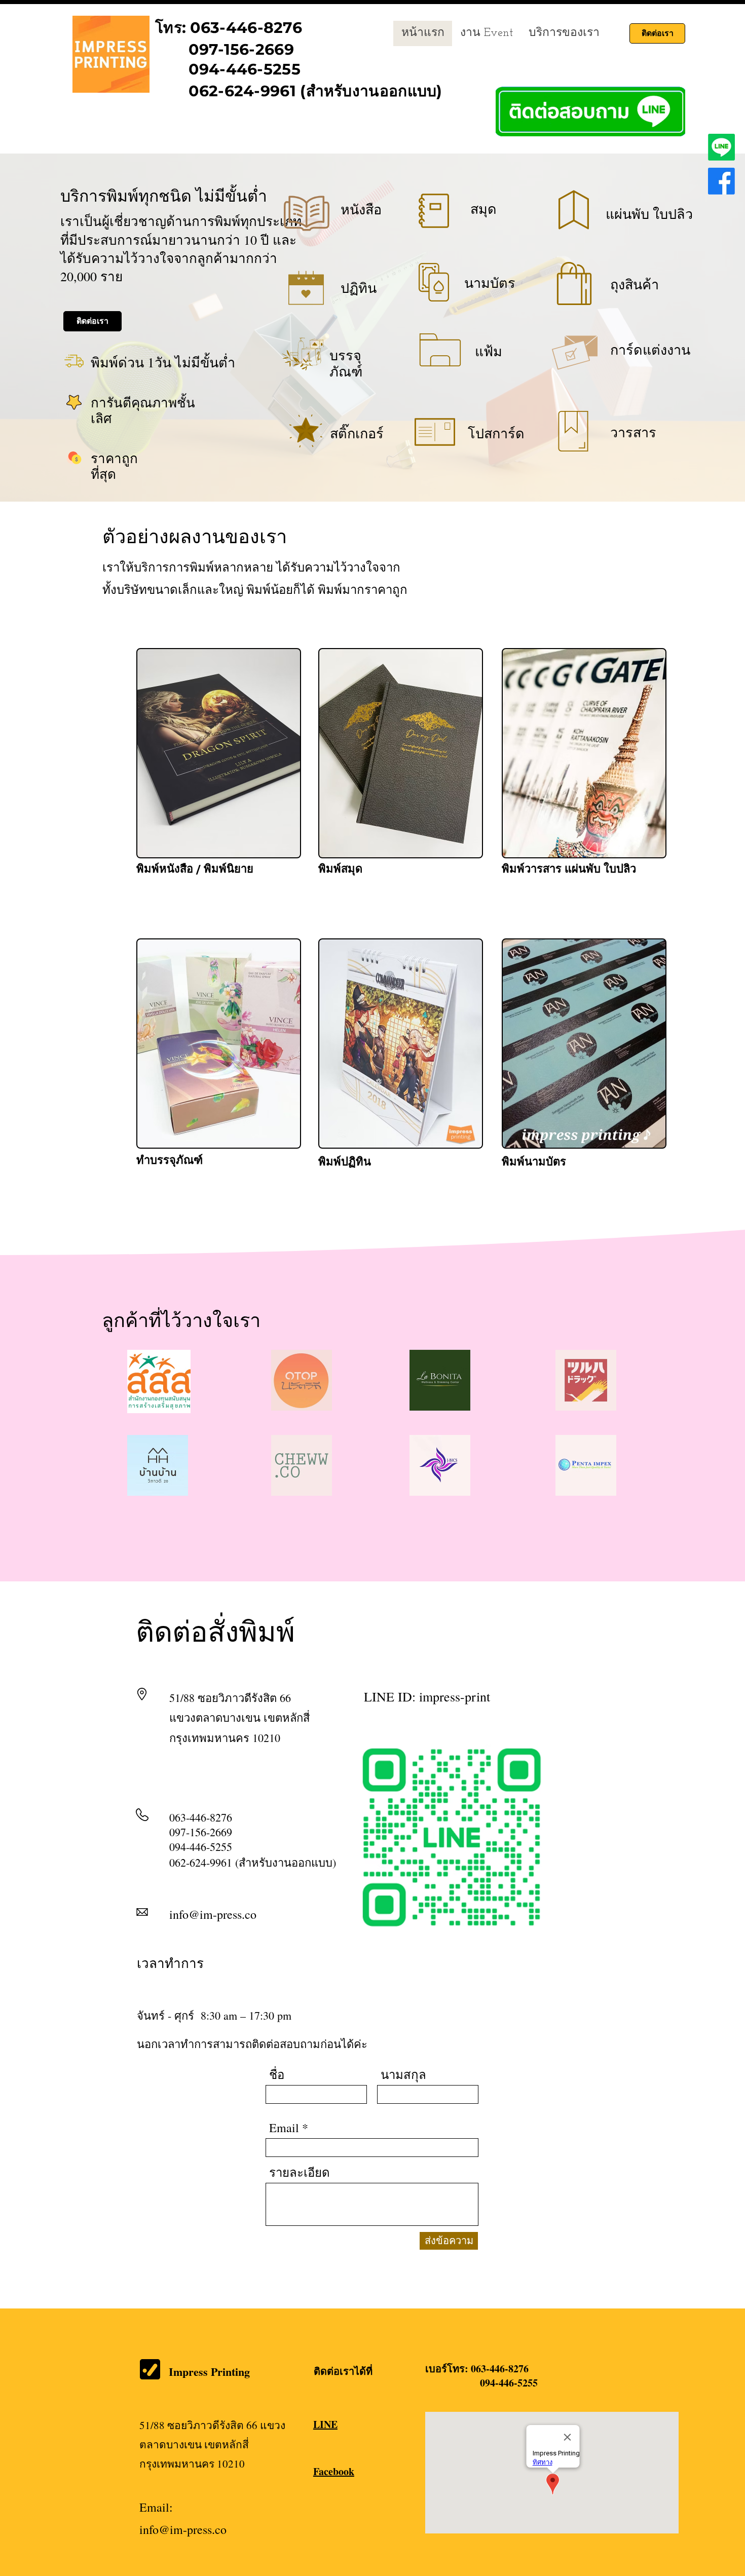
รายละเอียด (300, 2172)
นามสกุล (403, 2074)
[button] (564, 33)
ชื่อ (277, 2074)
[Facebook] (721, 181)
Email (284, 2128)
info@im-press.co (213, 1914)
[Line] (721, 147)
